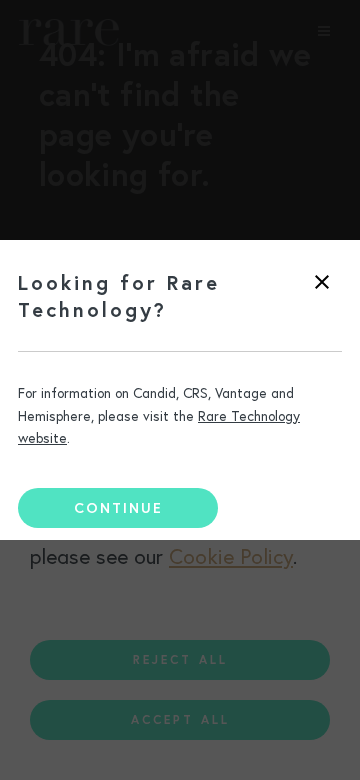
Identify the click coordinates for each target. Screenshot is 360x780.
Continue (118, 508)
